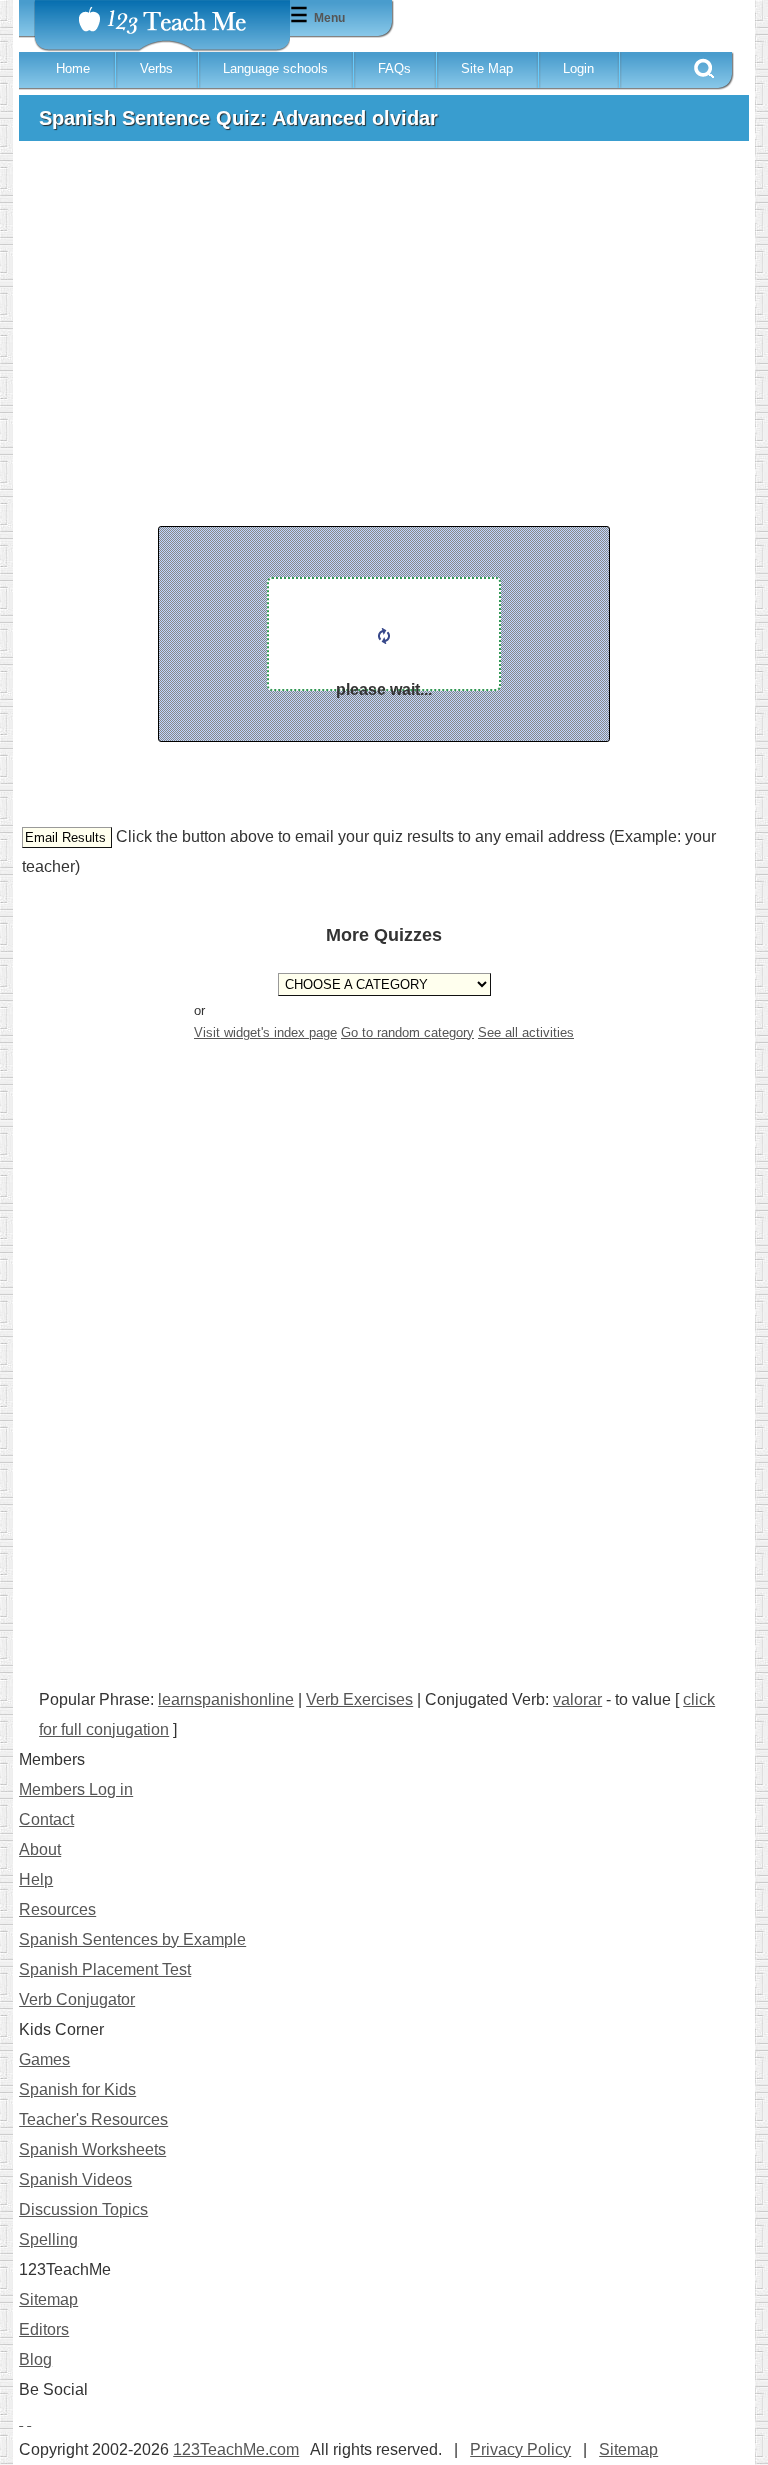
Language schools (275, 68)
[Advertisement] (384, 306)
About (40, 1849)
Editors (44, 2329)
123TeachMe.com (236, 2449)
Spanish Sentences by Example (132, 1939)
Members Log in (76, 1789)
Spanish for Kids (77, 2089)
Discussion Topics (83, 2209)
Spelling (48, 2239)
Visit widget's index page (265, 1032)
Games (44, 2059)
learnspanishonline (226, 1699)
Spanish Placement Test (105, 1969)
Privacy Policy (520, 2449)
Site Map (487, 68)
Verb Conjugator (77, 1999)
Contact (46, 1819)
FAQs (394, 68)
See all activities (526, 1032)
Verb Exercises (359, 1699)
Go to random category (407, 1032)
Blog (35, 2359)
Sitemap (48, 2299)
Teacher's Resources (93, 2119)
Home (73, 68)
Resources (57, 1909)
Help (36, 1879)
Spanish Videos (75, 2179)
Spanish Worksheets (92, 2149)
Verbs (156, 68)
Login (578, 68)
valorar (577, 1699)
